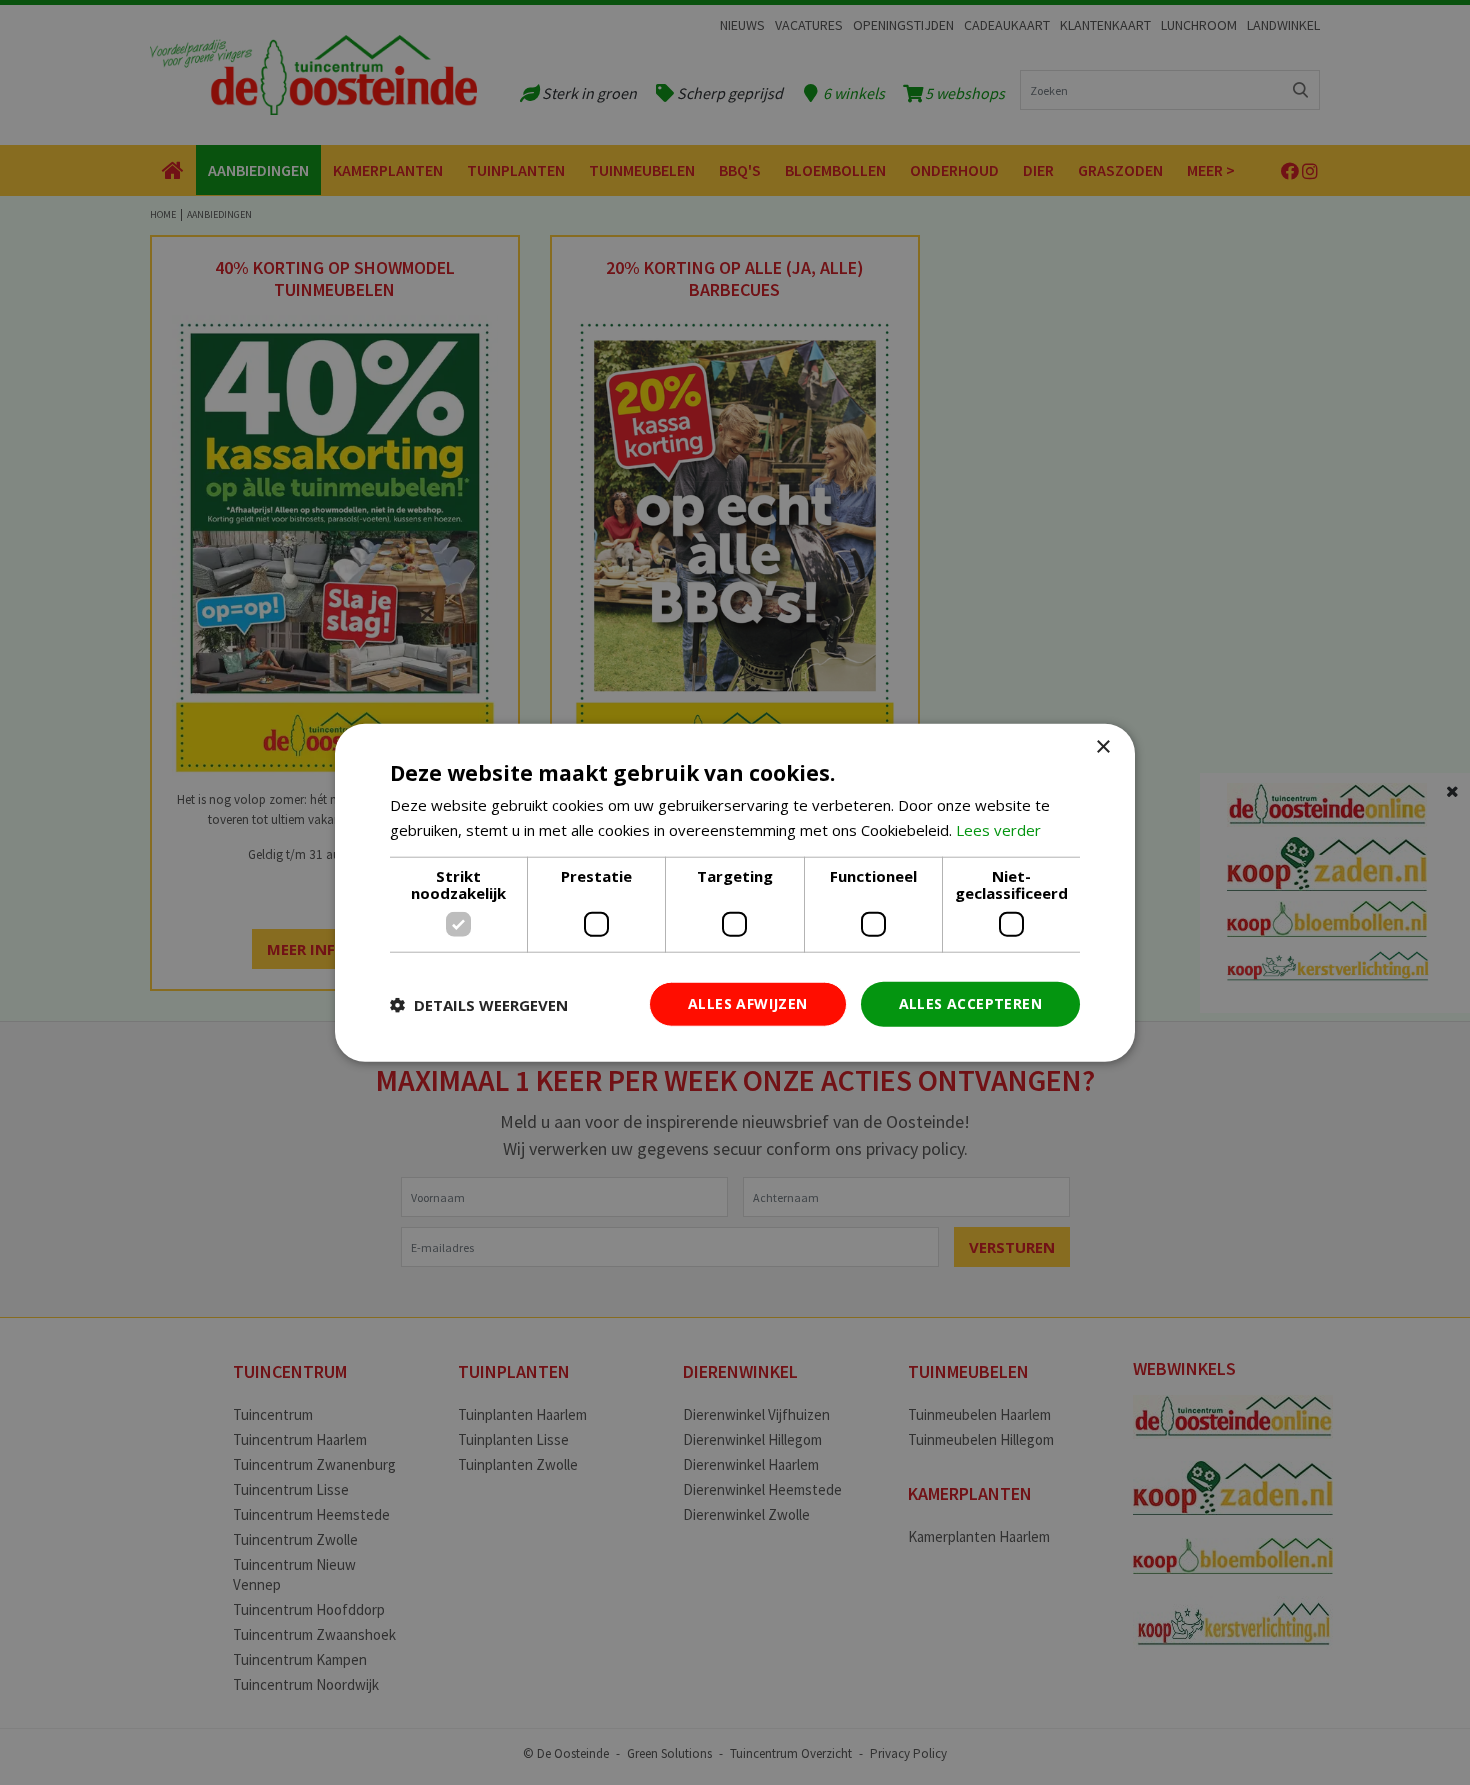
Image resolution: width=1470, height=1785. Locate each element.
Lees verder (998, 829)
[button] (479, 1004)
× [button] (1102, 746)
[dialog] (735, 892)
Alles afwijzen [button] (748, 1003)
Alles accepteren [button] (970, 1003)
